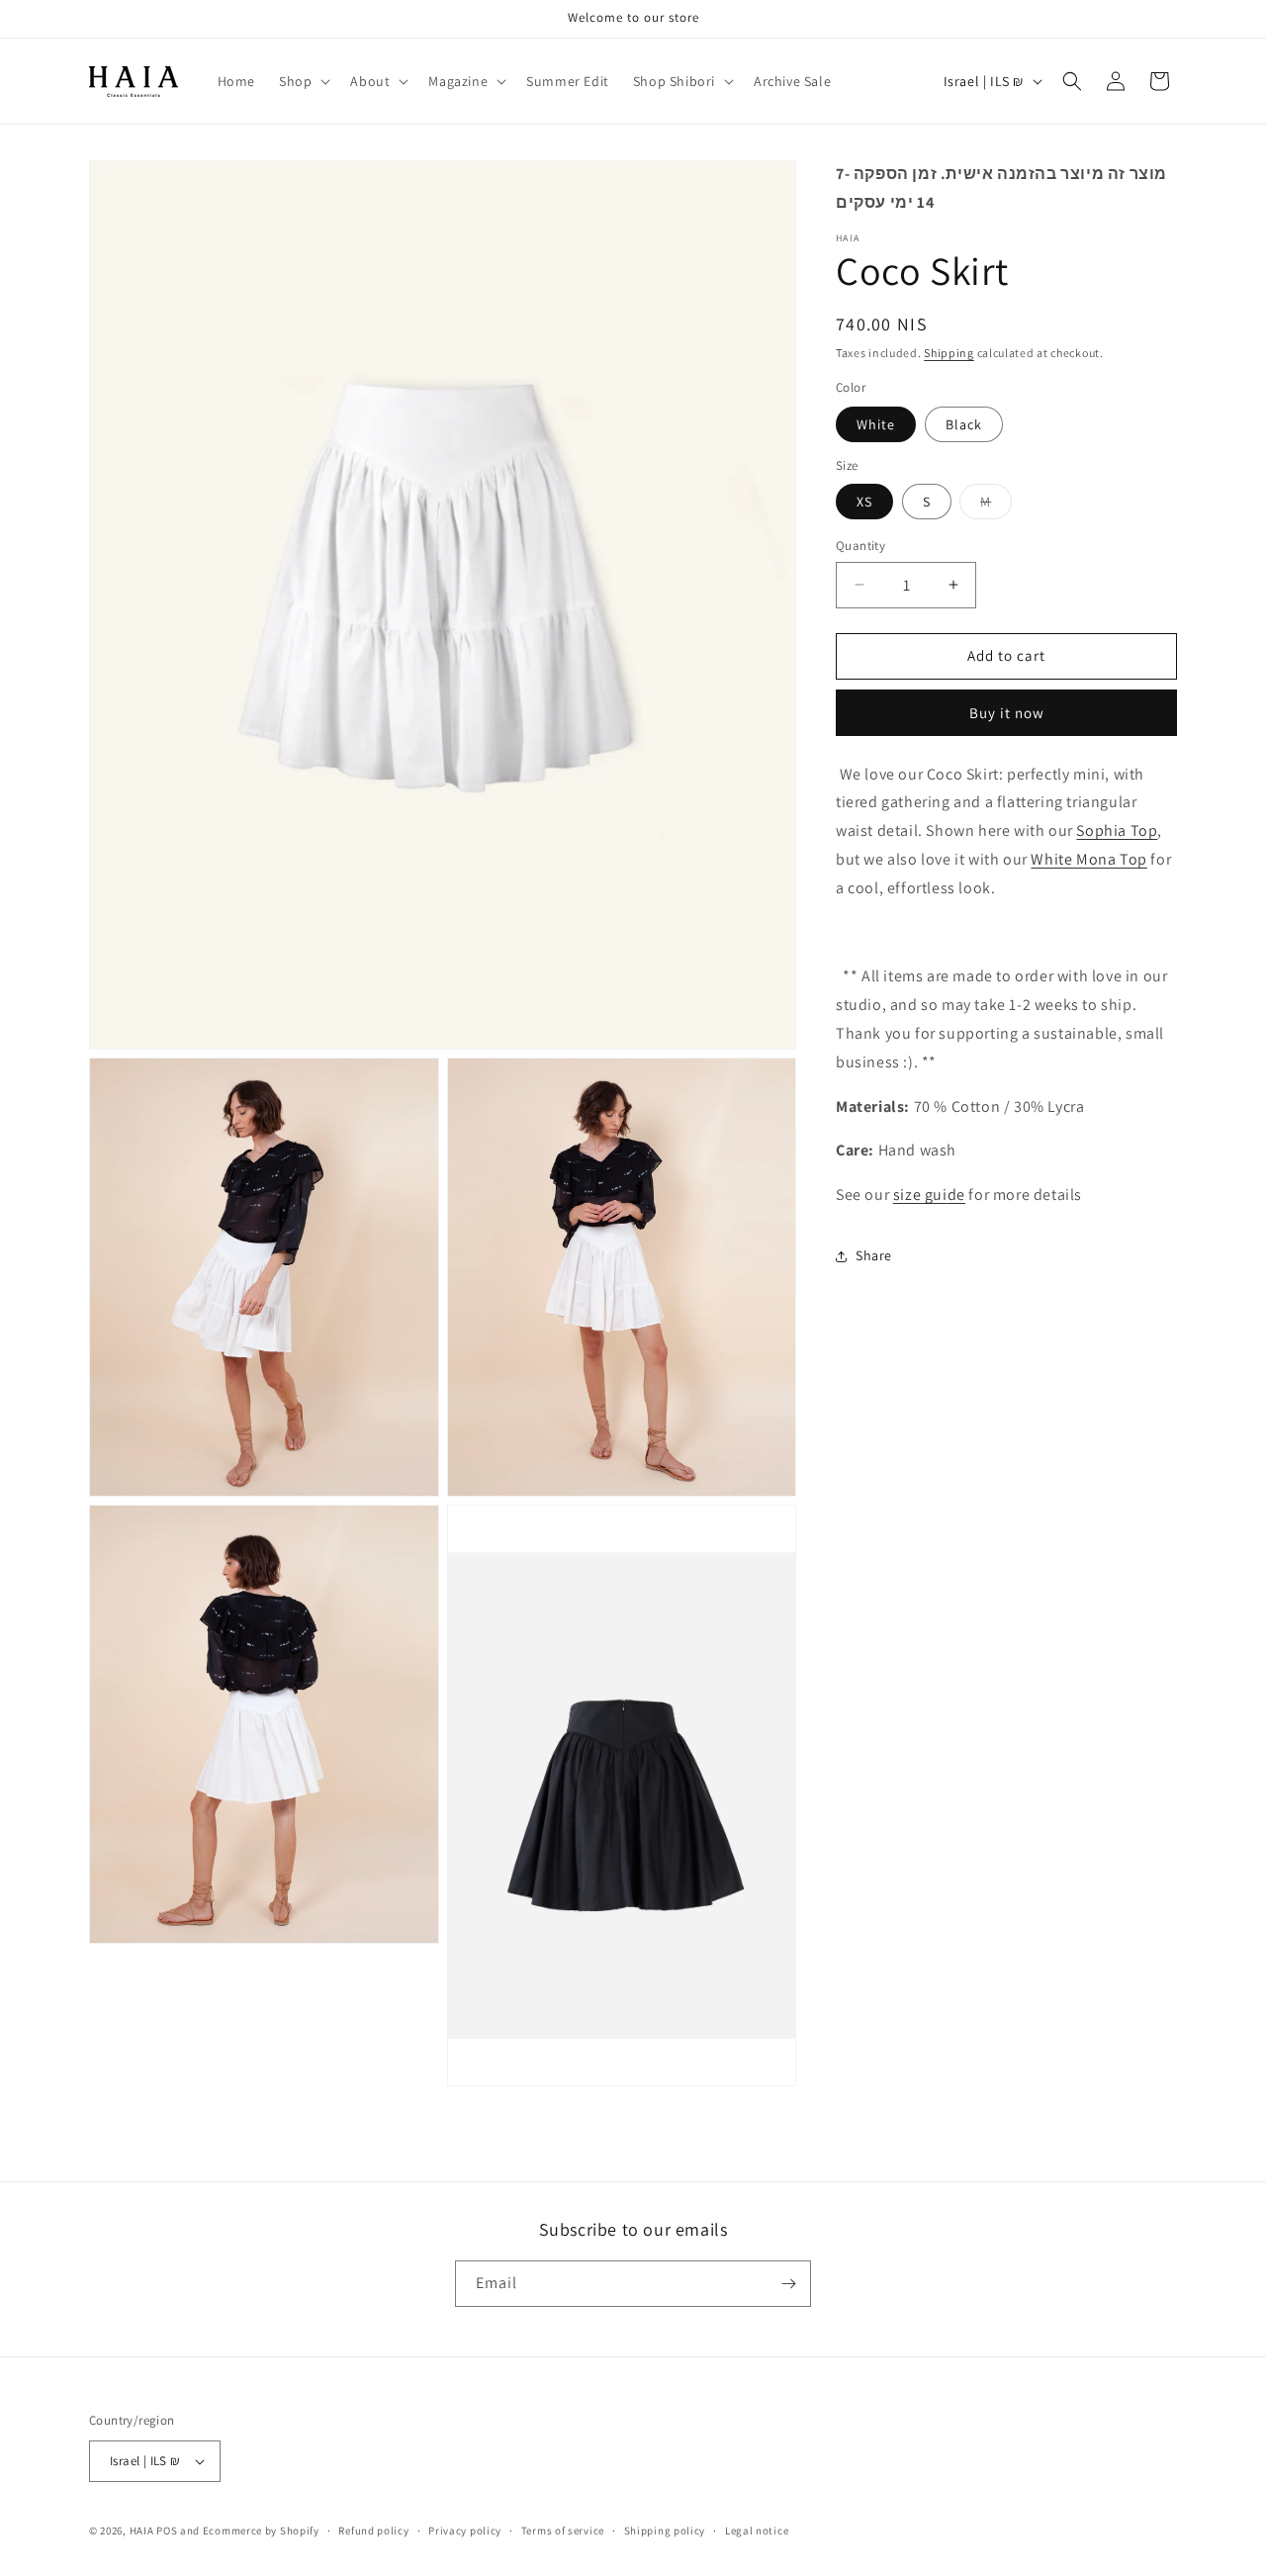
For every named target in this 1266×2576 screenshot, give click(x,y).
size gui (920, 1195)
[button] (303, 81)
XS (864, 502)
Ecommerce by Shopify (261, 2530)
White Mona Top (1088, 859)
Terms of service (563, 2530)
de (956, 1195)
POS (167, 2530)
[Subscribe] (788, 2284)
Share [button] (874, 1255)
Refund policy (373, 2530)
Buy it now (1007, 712)
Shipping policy (665, 2530)
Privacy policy (465, 2530)
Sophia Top (1117, 830)
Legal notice (757, 2530)
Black (964, 423)
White (876, 423)
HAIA (143, 2530)
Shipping (949, 353)
